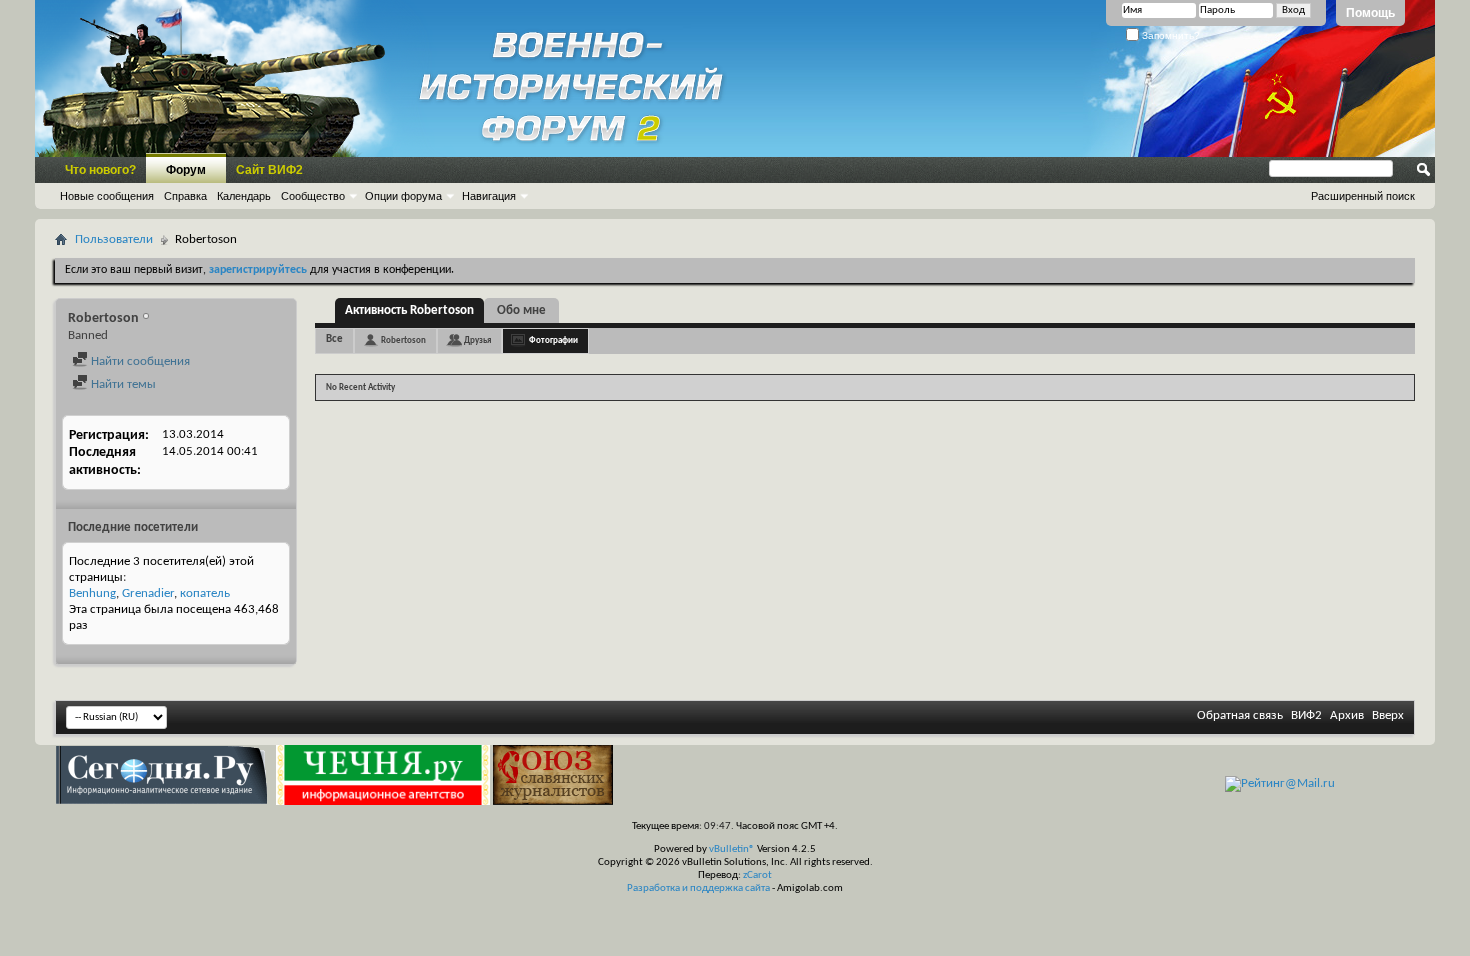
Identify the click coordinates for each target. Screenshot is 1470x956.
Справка (185, 196)
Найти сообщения (139, 361)
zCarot (757, 875)
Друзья (477, 340)
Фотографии (553, 340)
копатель (205, 593)
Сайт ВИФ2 (269, 170)
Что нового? (100, 170)
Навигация (489, 196)
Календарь (244, 196)
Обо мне (521, 310)
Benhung (92, 593)
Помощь (1370, 13)
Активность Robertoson (409, 310)
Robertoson (403, 340)
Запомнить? (1169, 35)
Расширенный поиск (1363, 196)
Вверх (1388, 715)
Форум (186, 170)
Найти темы (122, 384)
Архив (1347, 715)
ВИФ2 (1306, 715)
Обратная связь (1240, 715)
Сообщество (313, 196)
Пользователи (114, 239)
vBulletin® (732, 849)
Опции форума (403, 196)
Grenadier (148, 593)
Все (334, 339)
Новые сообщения (107, 196)
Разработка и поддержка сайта (698, 888)
